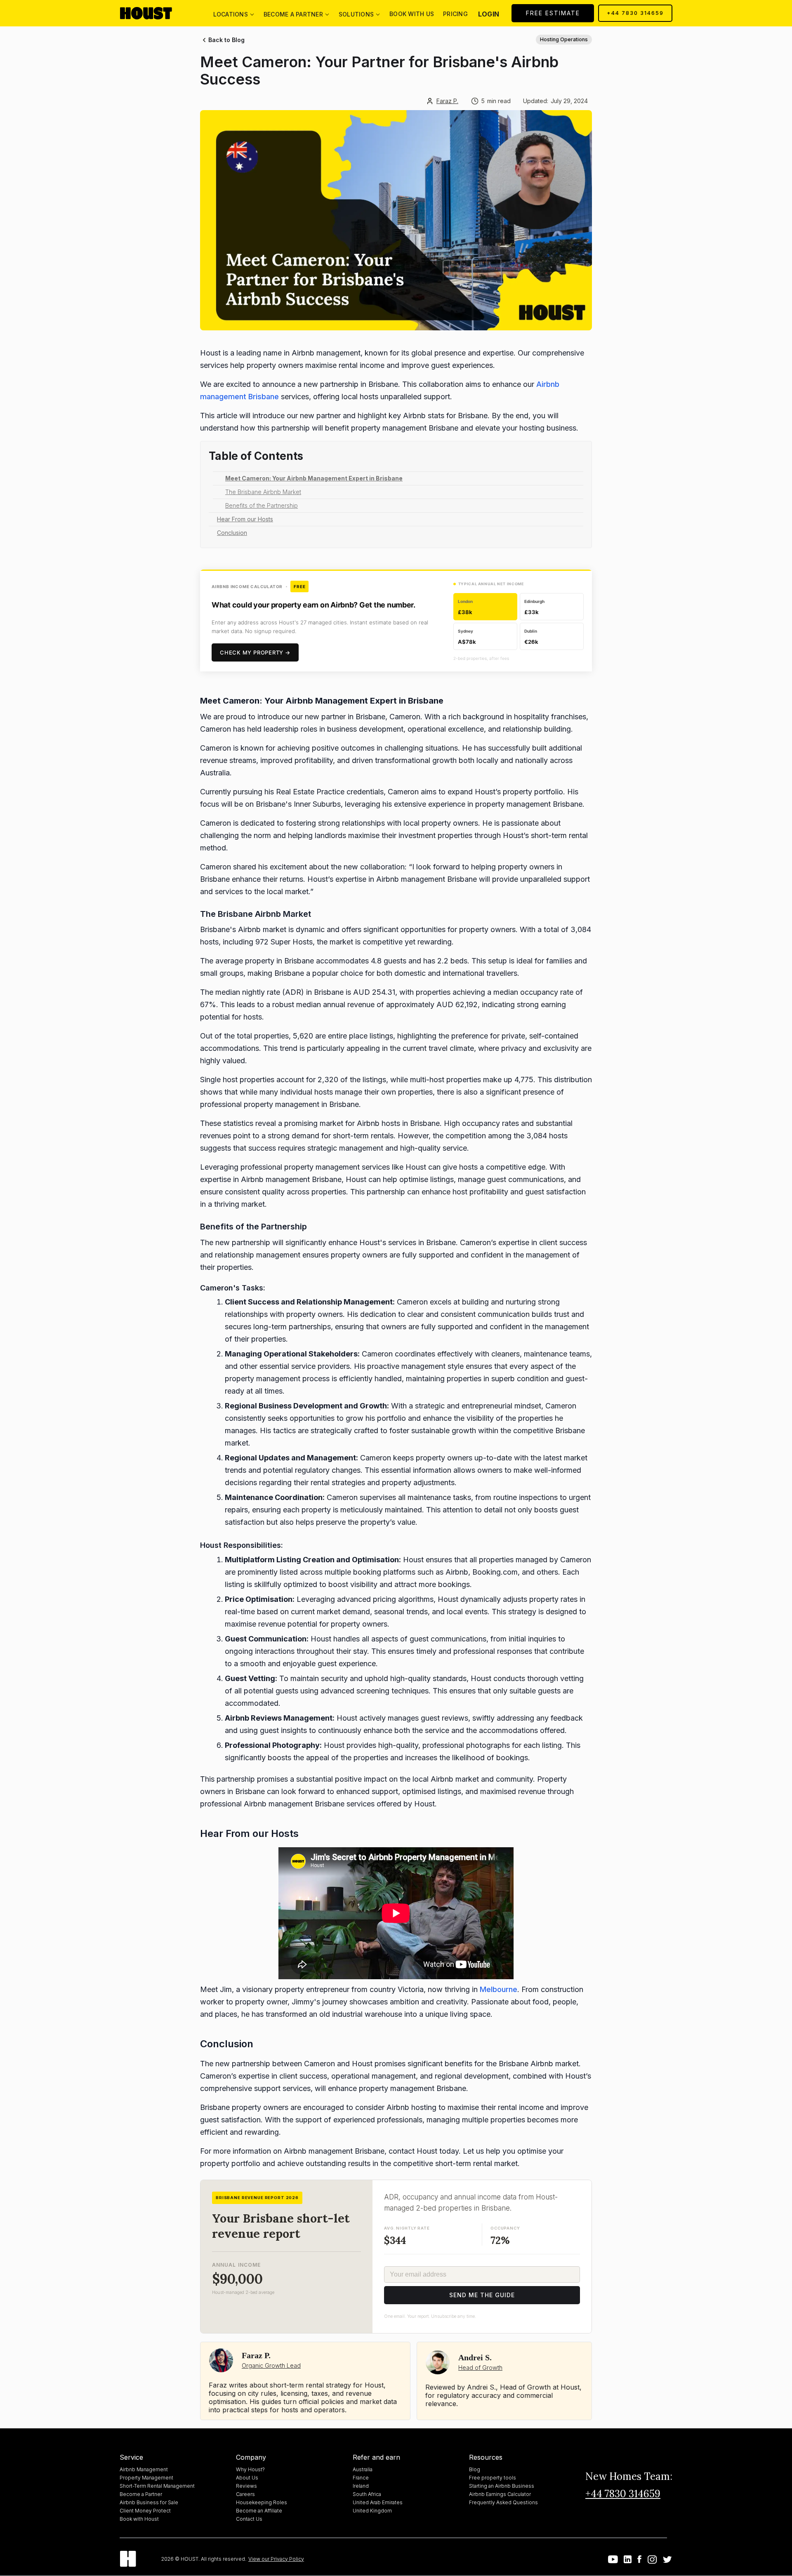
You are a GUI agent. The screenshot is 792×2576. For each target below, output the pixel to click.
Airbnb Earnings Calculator (500, 2494)
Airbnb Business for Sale (149, 2502)
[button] (233, 13)
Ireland (361, 2486)
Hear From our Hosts (245, 519)
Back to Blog (226, 40)
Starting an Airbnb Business (502, 2486)
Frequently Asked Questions (503, 2502)
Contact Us (249, 2519)
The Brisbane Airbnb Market (263, 492)
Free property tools (493, 2478)
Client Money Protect (145, 2511)
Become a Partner (141, 2494)
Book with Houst (139, 2519)
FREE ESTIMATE (553, 13)
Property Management (146, 2478)
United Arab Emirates (378, 2502)
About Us (247, 2478)
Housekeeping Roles (262, 2502)
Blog (475, 2469)
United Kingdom (372, 2511)
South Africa (367, 2494)
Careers (245, 2494)
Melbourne (499, 1989)
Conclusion (232, 533)
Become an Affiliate (259, 2511)
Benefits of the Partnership (262, 505)
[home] (153, 13)
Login (489, 14)
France (361, 2478)
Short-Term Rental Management (157, 2486)
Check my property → (255, 652)
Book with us (412, 14)
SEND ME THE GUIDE (482, 2295)
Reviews (246, 2486)
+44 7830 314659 (635, 13)
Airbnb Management (144, 2469)
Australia (363, 2469)
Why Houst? (250, 2469)
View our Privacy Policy (276, 2559)
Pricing (455, 14)
